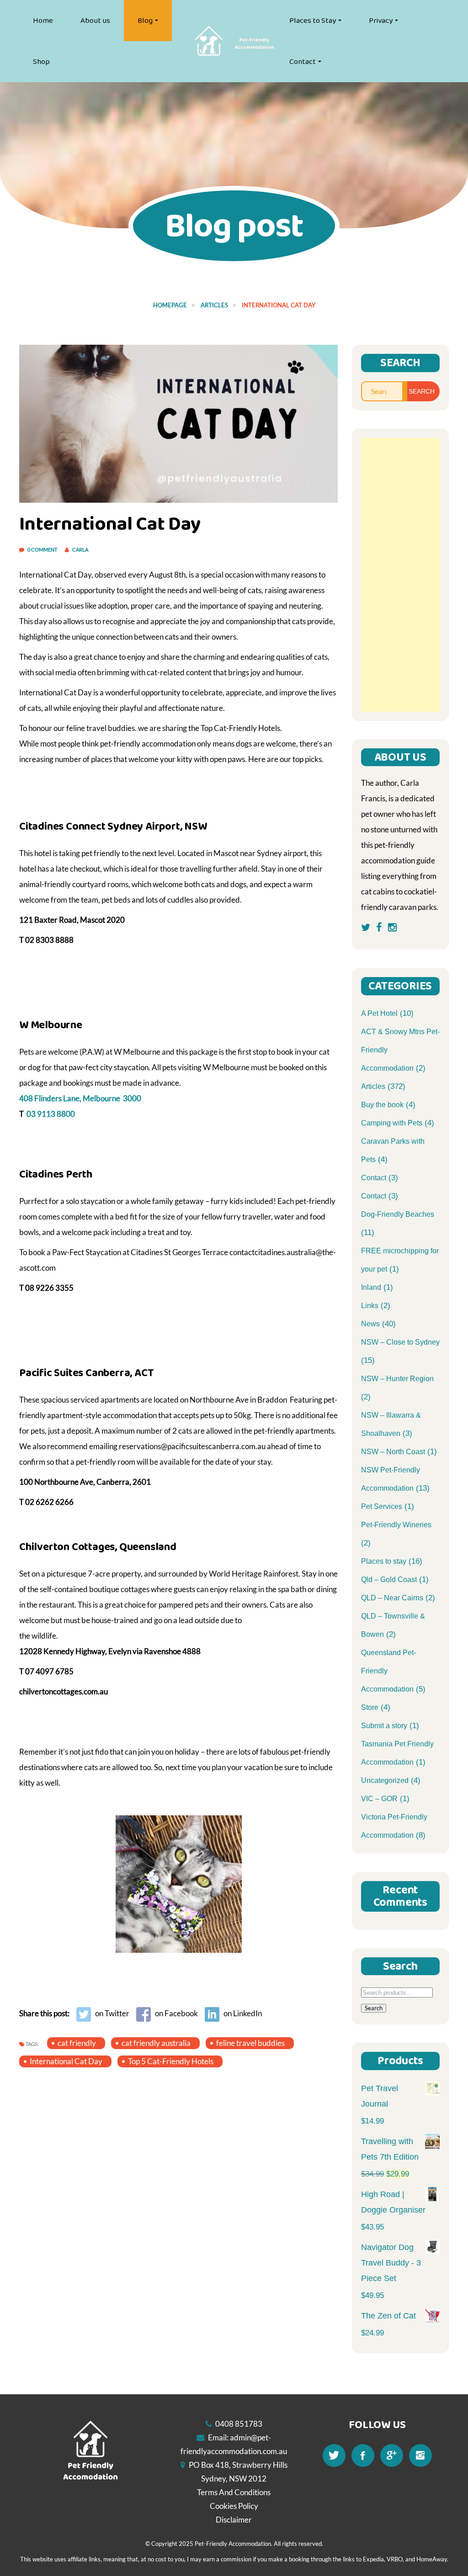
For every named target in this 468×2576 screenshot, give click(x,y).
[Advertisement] (401, 575)
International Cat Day (66, 2061)
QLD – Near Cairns (392, 1598)
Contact (303, 62)
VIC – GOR (379, 1799)
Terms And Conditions (234, 2492)
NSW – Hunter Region (397, 1379)
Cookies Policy (234, 2506)
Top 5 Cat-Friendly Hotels (171, 2061)
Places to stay (384, 1561)
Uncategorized (385, 1780)
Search (374, 2008)
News (370, 1324)
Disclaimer (234, 2520)
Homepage (170, 305)
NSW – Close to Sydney (400, 1342)
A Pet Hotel (379, 1013)
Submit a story (384, 1726)
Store (370, 1707)
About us (95, 21)
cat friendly (77, 2043)
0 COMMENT (43, 549)
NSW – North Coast (393, 1452)
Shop (41, 62)
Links (370, 1306)
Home (43, 21)
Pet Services (382, 1506)
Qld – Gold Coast (389, 1580)
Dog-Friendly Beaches (398, 1214)
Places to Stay (313, 21)
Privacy (381, 21)
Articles (214, 305)
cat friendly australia (156, 2043)
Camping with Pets (392, 1123)
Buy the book (382, 1105)
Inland (371, 1287)
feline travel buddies (250, 2043)
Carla (80, 549)
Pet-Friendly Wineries (396, 1525)
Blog (145, 21)
